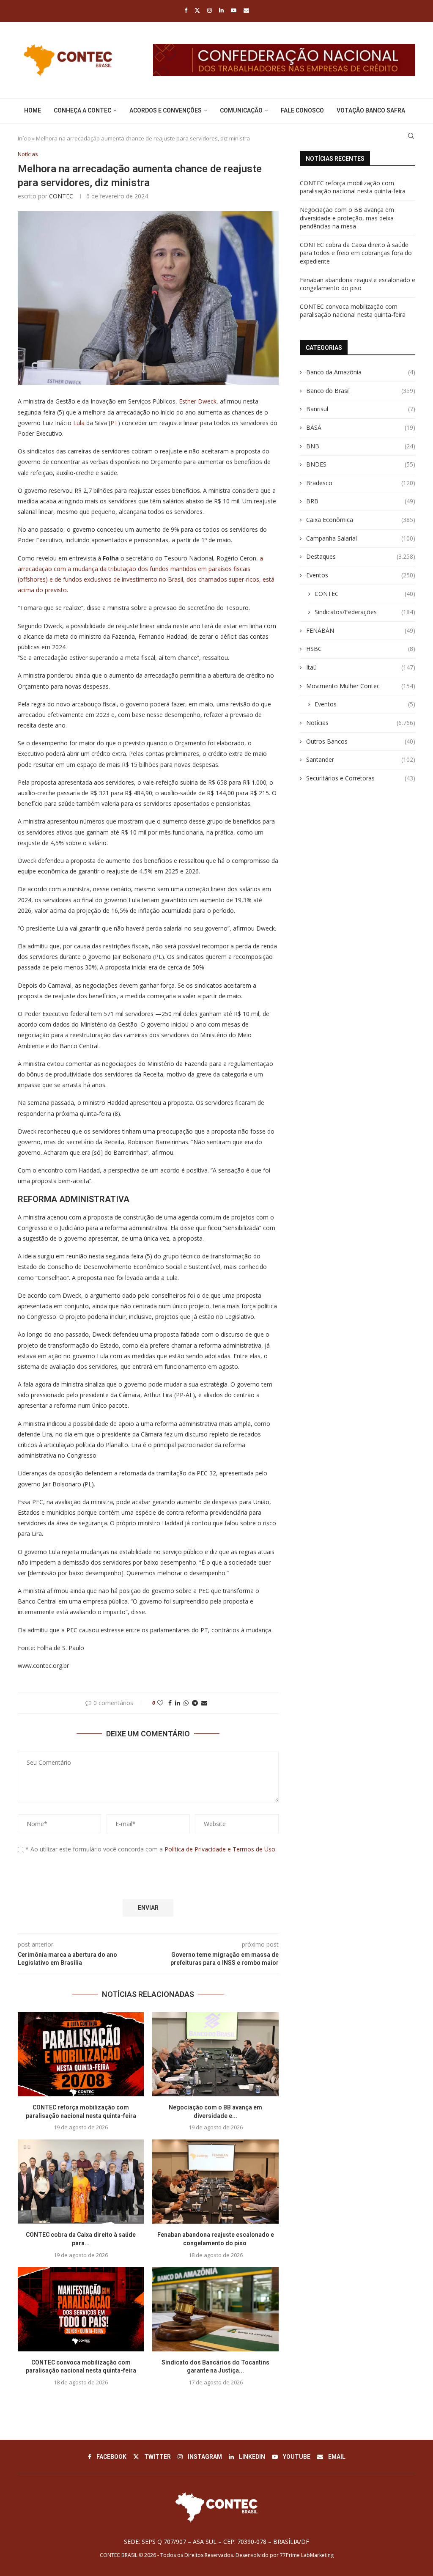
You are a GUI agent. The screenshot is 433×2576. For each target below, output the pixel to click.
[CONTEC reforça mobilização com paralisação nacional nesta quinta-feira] (81, 2054)
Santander (361, 759)
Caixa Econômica (361, 520)
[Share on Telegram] (195, 1703)
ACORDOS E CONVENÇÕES (166, 110)
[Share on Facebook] (170, 1703)
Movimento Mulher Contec (361, 686)
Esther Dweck (198, 401)
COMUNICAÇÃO (241, 110)
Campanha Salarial (361, 538)
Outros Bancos (361, 741)
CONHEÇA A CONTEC (82, 110)
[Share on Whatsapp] (186, 1703)
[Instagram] (210, 10)
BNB (361, 446)
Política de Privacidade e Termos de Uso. (221, 1849)
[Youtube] (234, 10)
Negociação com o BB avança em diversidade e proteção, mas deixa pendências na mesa (347, 218)
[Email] (246, 10)
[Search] (411, 136)
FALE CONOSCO (302, 110)
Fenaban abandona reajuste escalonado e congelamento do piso (358, 284)
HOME (33, 110)
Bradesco (361, 483)
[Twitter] (197, 10)
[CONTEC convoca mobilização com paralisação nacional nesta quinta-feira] (81, 2309)
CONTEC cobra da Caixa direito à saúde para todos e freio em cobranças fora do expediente (356, 253)
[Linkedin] (221, 10)
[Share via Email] (204, 1703)
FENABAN (361, 630)
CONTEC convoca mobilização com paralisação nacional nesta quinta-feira (353, 311)
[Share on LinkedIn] (178, 1703)
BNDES (361, 464)
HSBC (361, 649)
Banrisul (361, 409)
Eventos (361, 575)
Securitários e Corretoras (361, 778)
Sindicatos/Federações (365, 612)
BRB (361, 501)
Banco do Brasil (361, 391)
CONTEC (61, 196)
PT (114, 423)
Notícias (361, 723)
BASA (361, 427)
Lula (79, 423)
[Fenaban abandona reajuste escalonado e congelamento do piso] (215, 2182)
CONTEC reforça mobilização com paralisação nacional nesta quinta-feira (353, 187)
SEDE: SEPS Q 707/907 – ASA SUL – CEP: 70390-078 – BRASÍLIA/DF (216, 2542)
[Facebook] (186, 10)
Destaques (361, 556)
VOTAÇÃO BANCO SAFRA (371, 110)
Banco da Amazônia (361, 372)
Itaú (361, 667)
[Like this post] (160, 1703)
